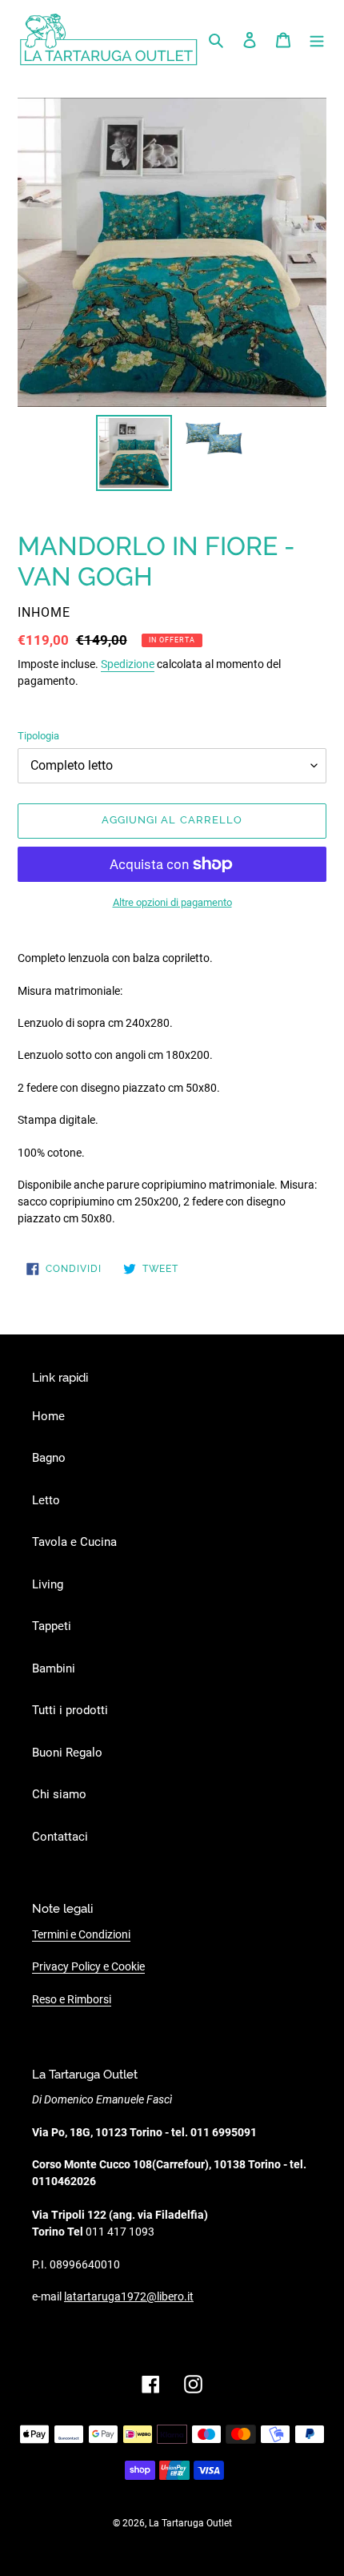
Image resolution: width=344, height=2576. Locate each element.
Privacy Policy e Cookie (88, 1966)
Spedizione (128, 664)
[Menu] (317, 40)
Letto (46, 1500)
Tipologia (38, 736)
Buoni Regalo (67, 1753)
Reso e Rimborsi (72, 1999)
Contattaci (60, 1837)
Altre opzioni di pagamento (172, 902)
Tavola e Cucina (74, 1542)
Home (48, 1416)
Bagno (49, 1458)
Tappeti (52, 1626)
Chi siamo (59, 1794)
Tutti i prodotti (70, 1710)
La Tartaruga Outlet (190, 2523)
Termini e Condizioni (81, 1934)
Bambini (54, 1668)
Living (48, 1584)
